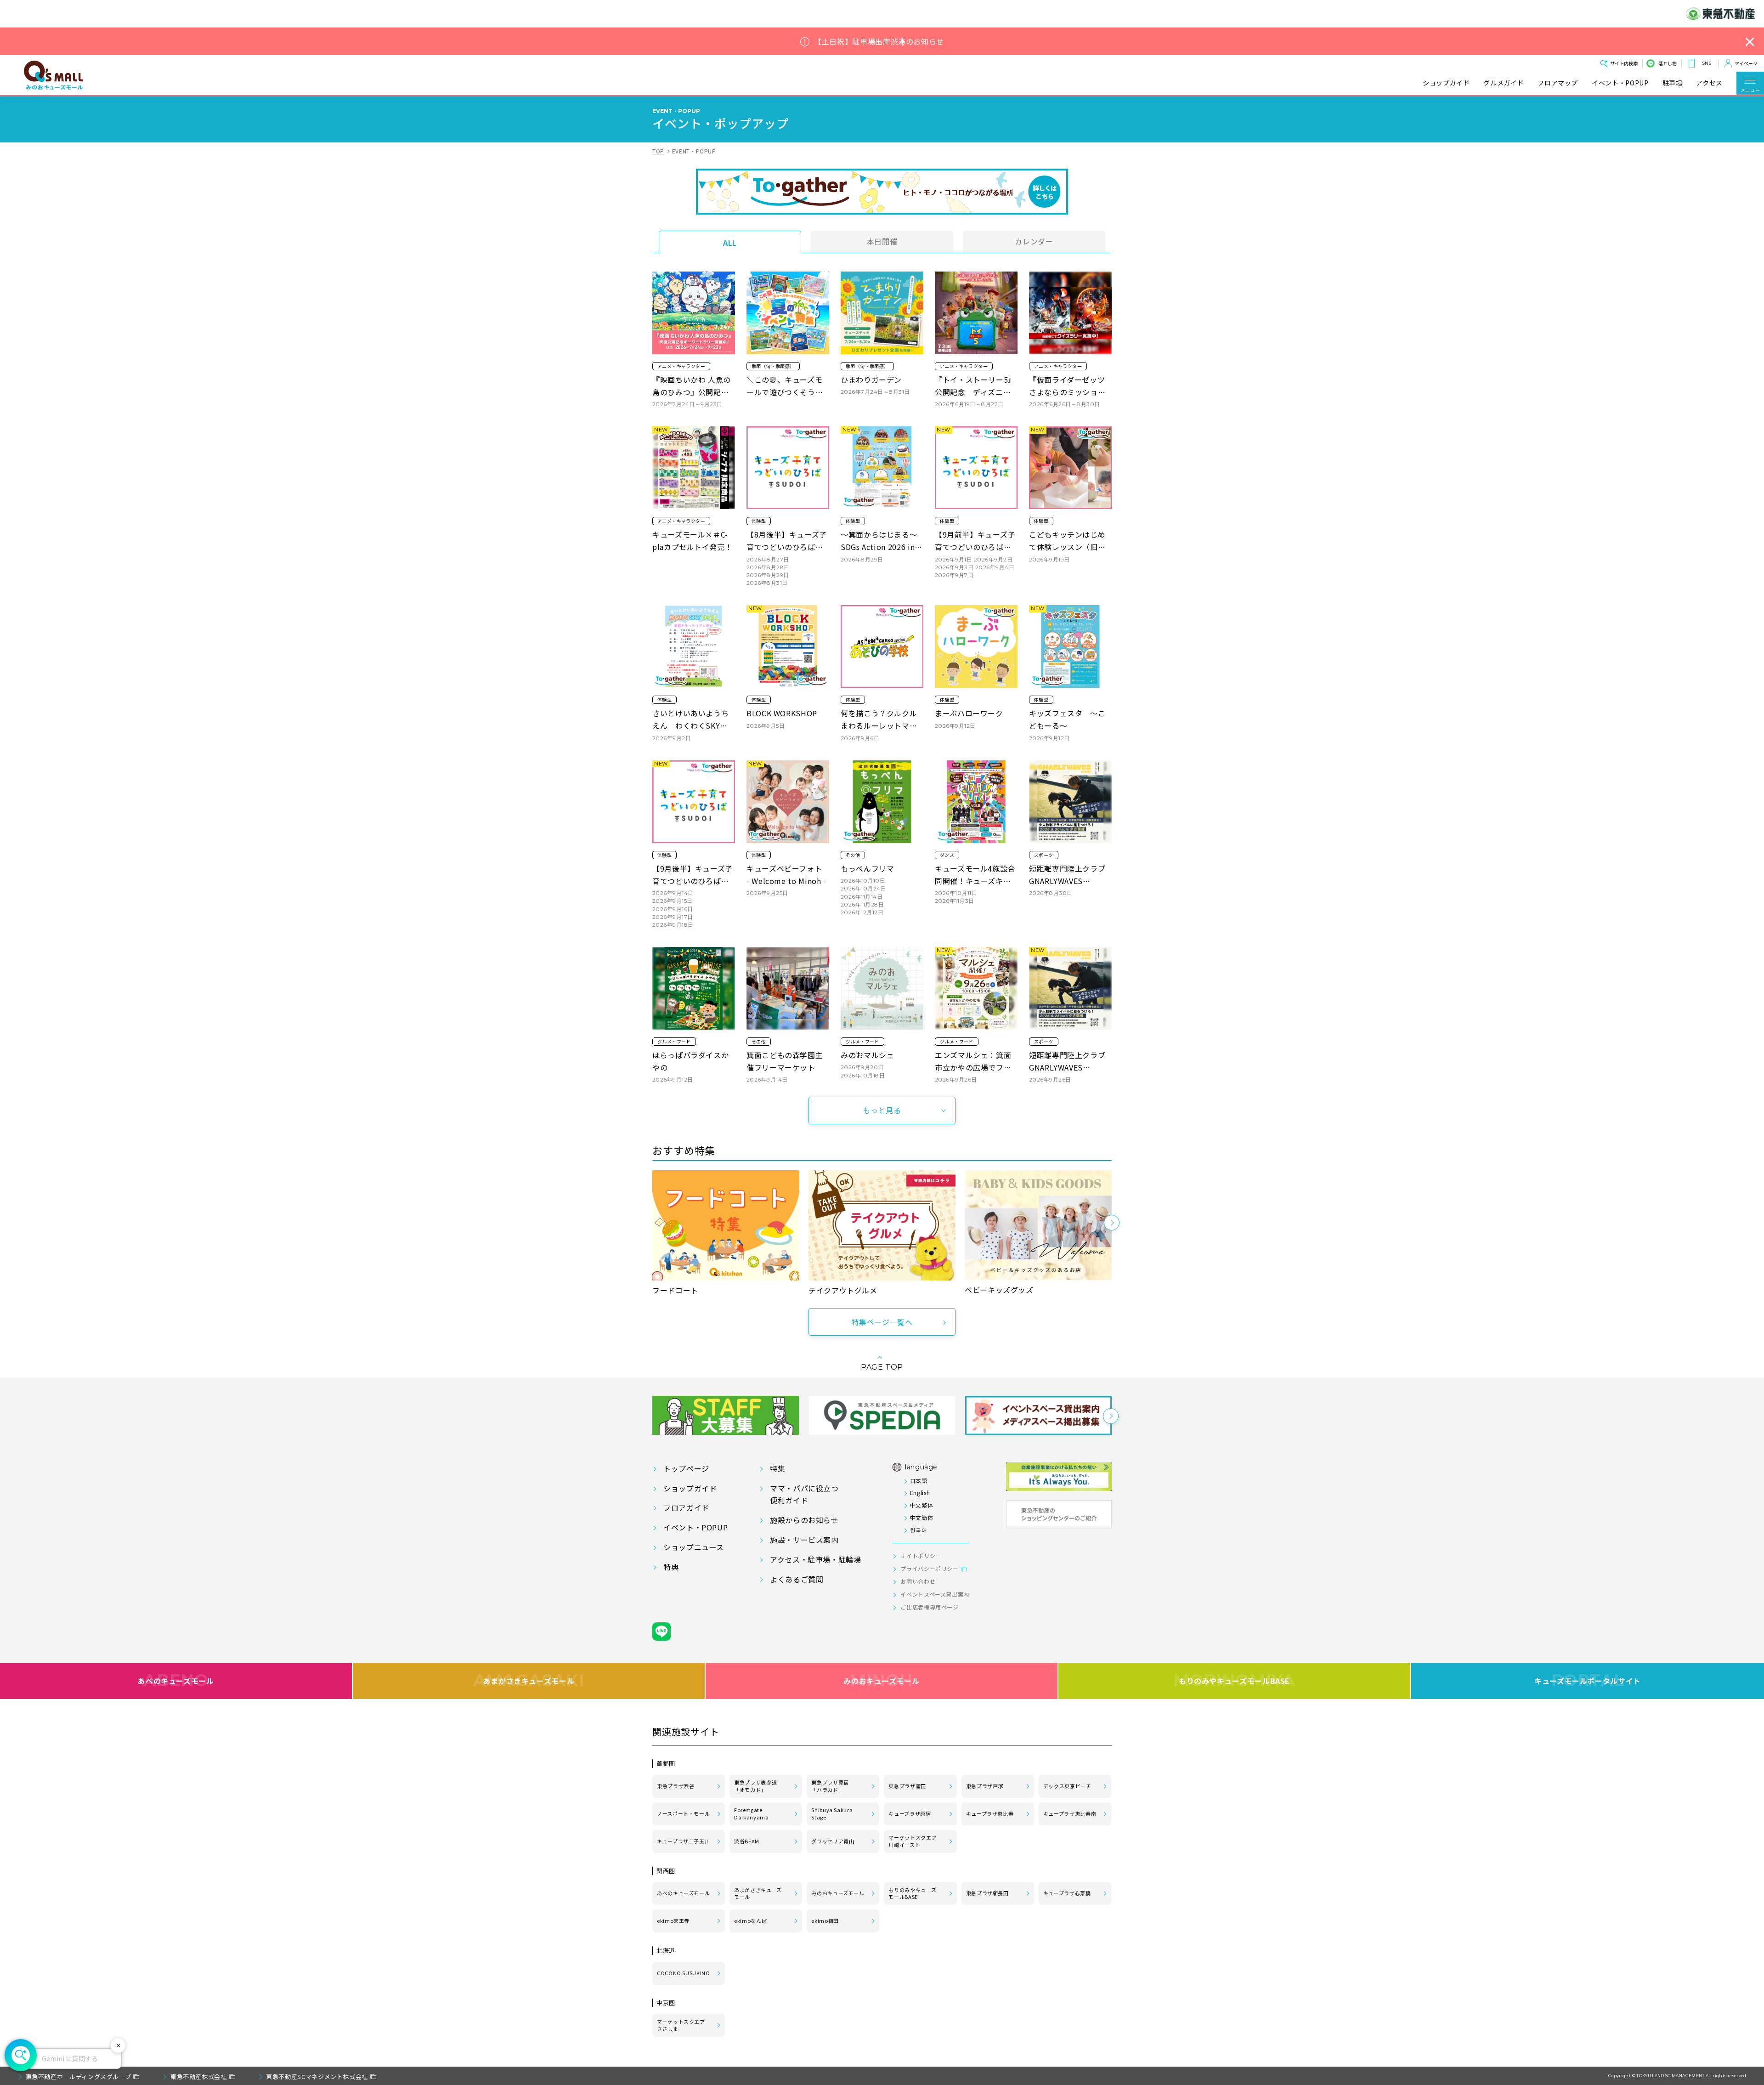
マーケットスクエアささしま (681, 2025)
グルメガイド (1504, 83)
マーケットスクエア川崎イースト (913, 1841)
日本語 (919, 1481)
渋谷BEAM (747, 1841)
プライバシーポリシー (929, 1568)
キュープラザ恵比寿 (990, 1813)
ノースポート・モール (683, 1813)
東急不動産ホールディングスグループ (79, 2077)
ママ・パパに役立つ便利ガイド (804, 1494)
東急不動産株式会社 (199, 2077)
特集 (777, 1468)
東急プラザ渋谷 (676, 1786)
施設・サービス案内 (804, 1540)
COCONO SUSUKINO (684, 1973)
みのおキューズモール (881, 1681)
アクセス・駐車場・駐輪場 (816, 1559)
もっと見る (882, 1110)
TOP (658, 151)
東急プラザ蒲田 (907, 1786)
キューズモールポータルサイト (1588, 1681)
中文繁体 (922, 1505)
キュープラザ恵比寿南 (1070, 1813)
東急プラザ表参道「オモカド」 (755, 1786)
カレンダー (1034, 241)
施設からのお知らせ (804, 1520)
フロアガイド (686, 1507)
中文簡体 (922, 1517)
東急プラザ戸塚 (985, 1786)
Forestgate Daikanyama (751, 1813)
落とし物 (1668, 63)
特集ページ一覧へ (882, 1322)
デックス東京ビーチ (1067, 1786)
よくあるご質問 (797, 1579)
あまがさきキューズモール (529, 1681)
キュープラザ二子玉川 (683, 1841)
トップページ (686, 1468)
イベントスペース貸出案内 (935, 1594)
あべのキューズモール (176, 1681)
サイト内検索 (1624, 63)
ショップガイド (1446, 83)
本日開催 (882, 241)
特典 (671, 1567)
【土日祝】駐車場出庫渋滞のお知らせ (879, 42)
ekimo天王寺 (673, 1921)
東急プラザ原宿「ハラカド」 (830, 1786)
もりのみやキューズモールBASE (1234, 1681)
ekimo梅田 (825, 1921)
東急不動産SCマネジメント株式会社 (317, 2077)
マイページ (1746, 63)
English (920, 1493)
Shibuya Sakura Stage (832, 1813)
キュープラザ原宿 (910, 1813)
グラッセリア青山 (833, 1841)
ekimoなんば (750, 1921)
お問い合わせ (918, 1581)
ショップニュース (694, 1547)
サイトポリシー (921, 1555)
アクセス (1709, 83)
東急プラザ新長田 (987, 1893)
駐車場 (1673, 83)
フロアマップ (1558, 83)
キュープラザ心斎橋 (1067, 1893)
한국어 (919, 1530)
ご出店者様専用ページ (929, 1607)
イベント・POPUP (1620, 83)
